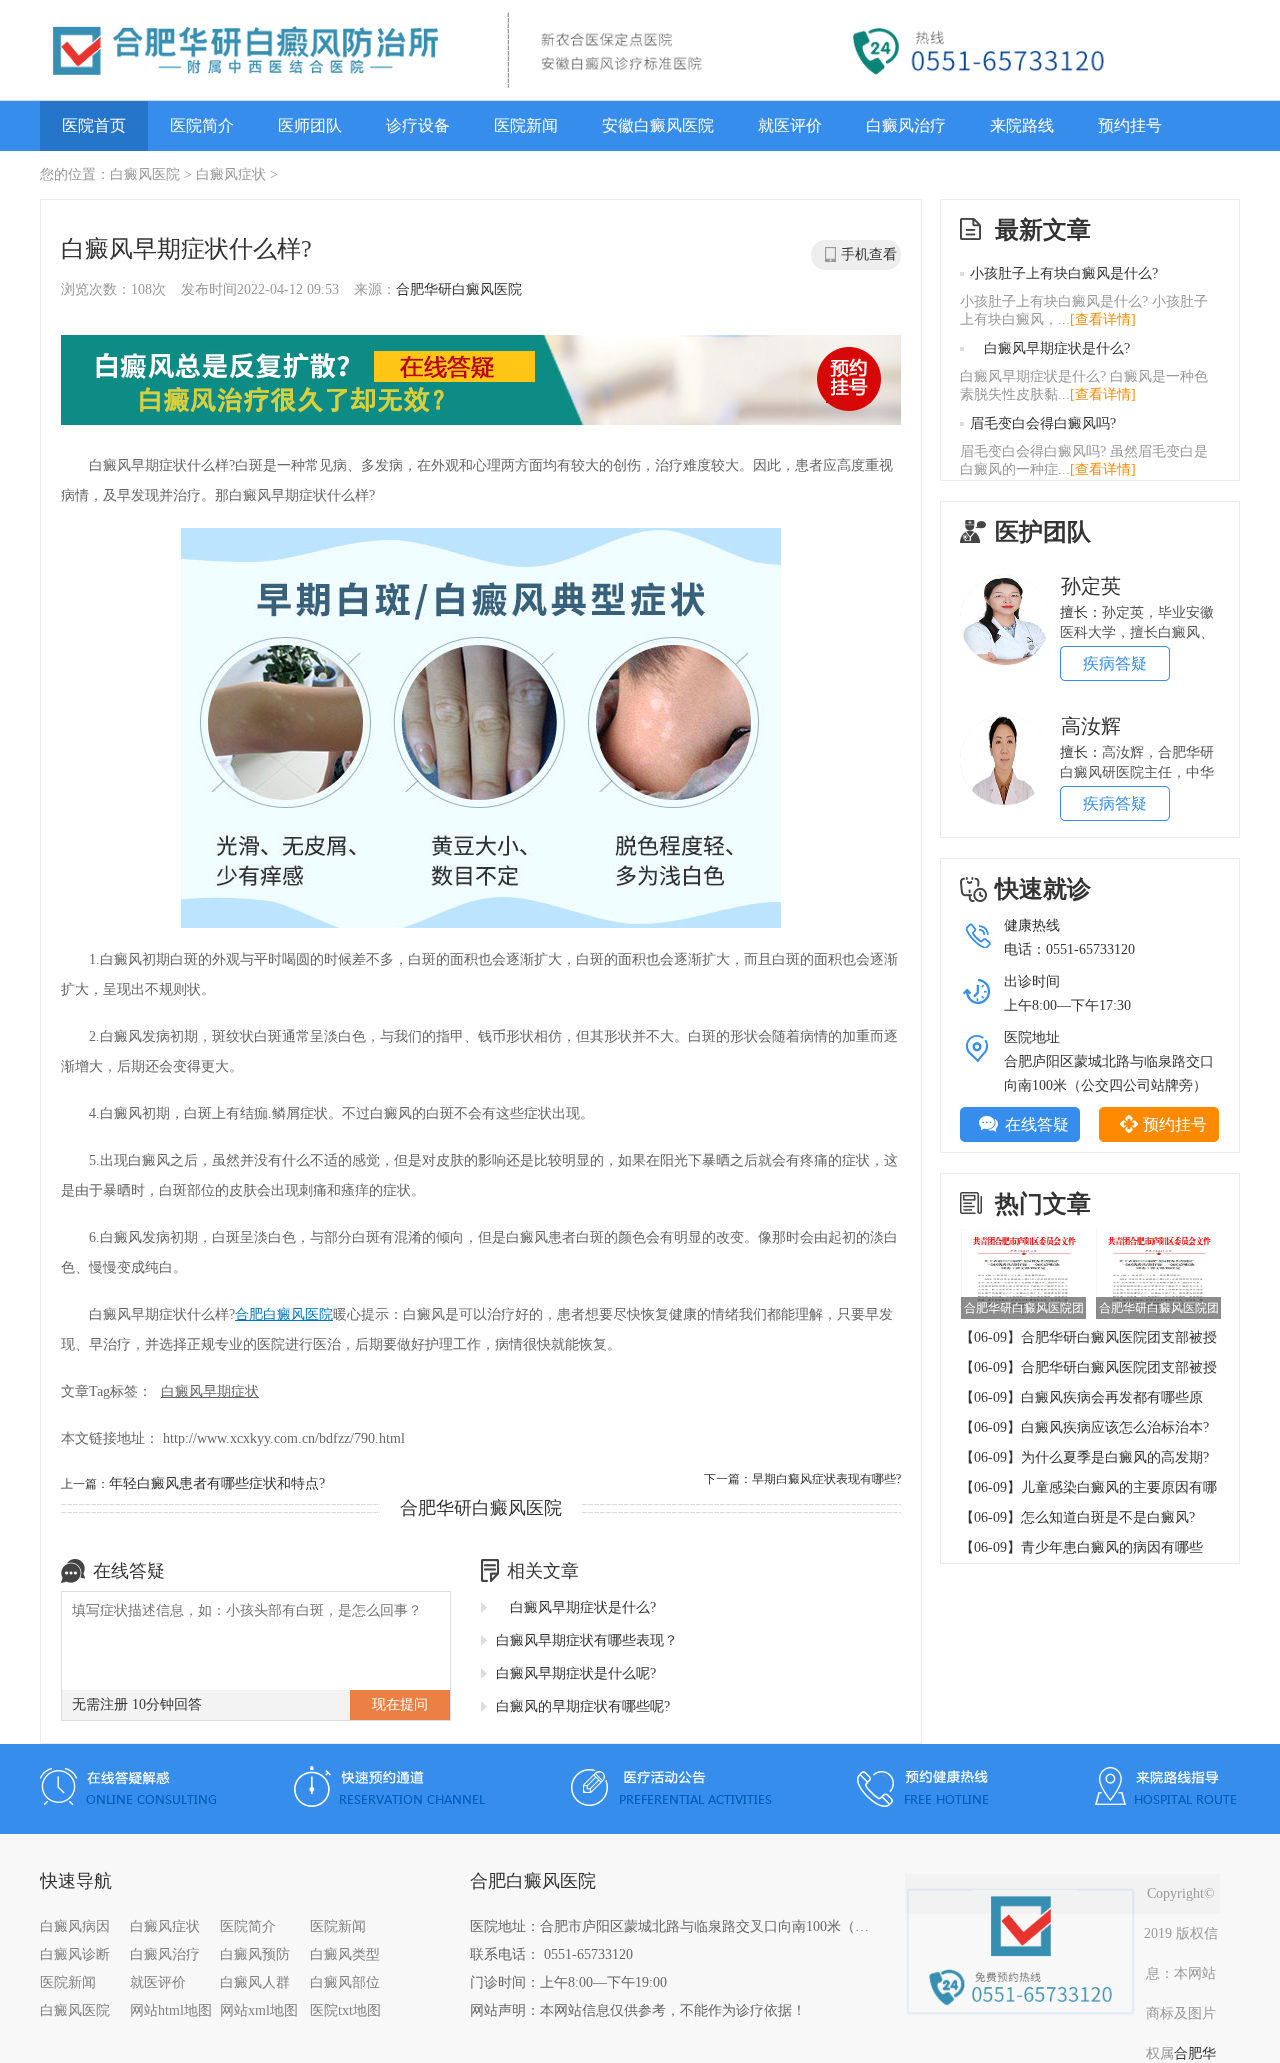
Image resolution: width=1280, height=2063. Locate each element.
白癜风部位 (345, 1982)
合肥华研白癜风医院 (459, 289)
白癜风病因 (75, 1926)
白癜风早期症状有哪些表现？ (587, 1640)
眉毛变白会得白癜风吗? (1043, 423)
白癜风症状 (231, 174)
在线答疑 (1037, 1124)
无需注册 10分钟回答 (137, 1704)
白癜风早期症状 (210, 1391)
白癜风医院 (145, 174)
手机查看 (869, 254)
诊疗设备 (418, 125)
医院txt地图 (345, 2010)
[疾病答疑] (1005, 582)
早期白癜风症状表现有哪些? (826, 1479)
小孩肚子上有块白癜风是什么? (1064, 273)
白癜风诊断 (75, 1954)
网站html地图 (171, 2010)
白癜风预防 (255, 1954)
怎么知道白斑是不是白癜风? (1108, 1517)
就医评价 (790, 125)
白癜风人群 (255, 1982)
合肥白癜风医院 (284, 1314)
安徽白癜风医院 (658, 125)
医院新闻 (526, 125)
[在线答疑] (481, 382)
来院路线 (1022, 125)
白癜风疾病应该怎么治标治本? (1115, 1427)
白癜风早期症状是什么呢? (576, 1673)
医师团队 (310, 125)
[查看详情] (1103, 319)
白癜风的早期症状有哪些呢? (583, 1706)
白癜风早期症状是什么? (576, 1607)
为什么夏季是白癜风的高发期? (1115, 1457)
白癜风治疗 (906, 125)
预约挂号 (1130, 125)
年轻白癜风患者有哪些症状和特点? (217, 1483)
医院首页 (94, 125)
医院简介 (202, 125)
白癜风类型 (345, 1954)
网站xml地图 (259, 2010)
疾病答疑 (1115, 663)
